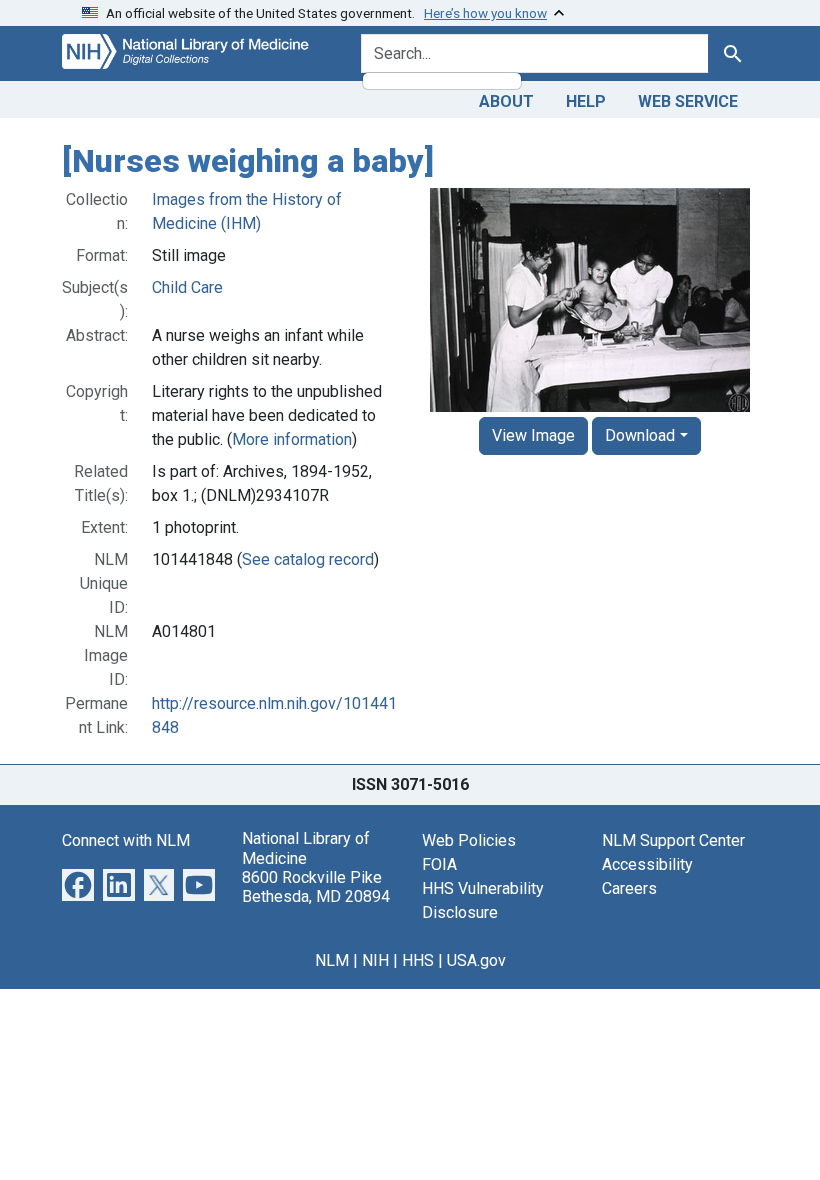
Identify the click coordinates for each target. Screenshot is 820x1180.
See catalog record (308, 559)
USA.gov (476, 960)
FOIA (439, 864)
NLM (332, 960)
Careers (629, 888)
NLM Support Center (673, 840)
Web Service (688, 101)
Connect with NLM (126, 840)
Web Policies (469, 840)
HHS (418, 960)
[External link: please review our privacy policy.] (78, 884)
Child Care (187, 287)
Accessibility (647, 864)
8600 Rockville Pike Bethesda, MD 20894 (316, 887)
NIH (375, 960)
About (506, 101)
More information (292, 439)
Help (586, 101)
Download (640, 435)
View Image (533, 435)
